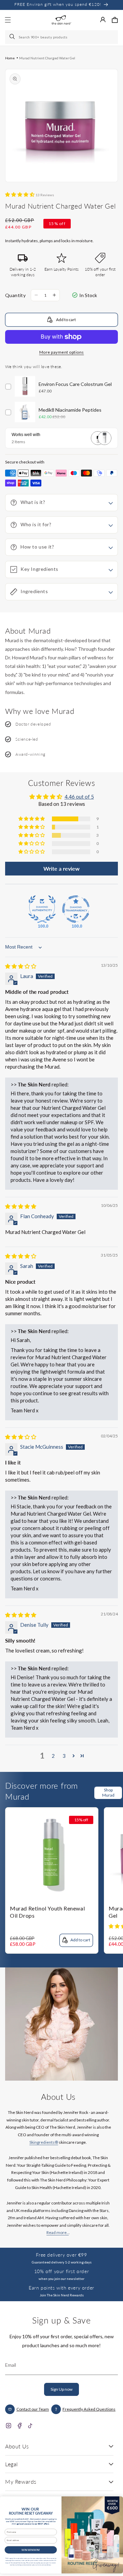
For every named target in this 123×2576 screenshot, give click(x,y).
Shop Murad (108, 1792)
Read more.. (58, 2232)
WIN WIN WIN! (31, 2550)
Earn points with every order (61, 2288)
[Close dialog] (117, 2501)
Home (10, 58)
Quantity (15, 295)
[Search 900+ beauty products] (13, 37)
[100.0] (42, 909)
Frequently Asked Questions (89, 2409)
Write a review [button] (61, 868)
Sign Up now (61, 2389)
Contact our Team (33, 2409)
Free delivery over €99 (61, 2255)
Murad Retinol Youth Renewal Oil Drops (47, 1912)
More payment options (62, 352)
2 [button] (53, 1756)
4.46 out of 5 (79, 797)
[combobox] (61, 37)
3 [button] (64, 1756)
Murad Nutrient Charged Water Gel (47, 58)
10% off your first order (61, 2271)
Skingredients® (44, 2142)
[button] (115, 20)
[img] (21, 966)
